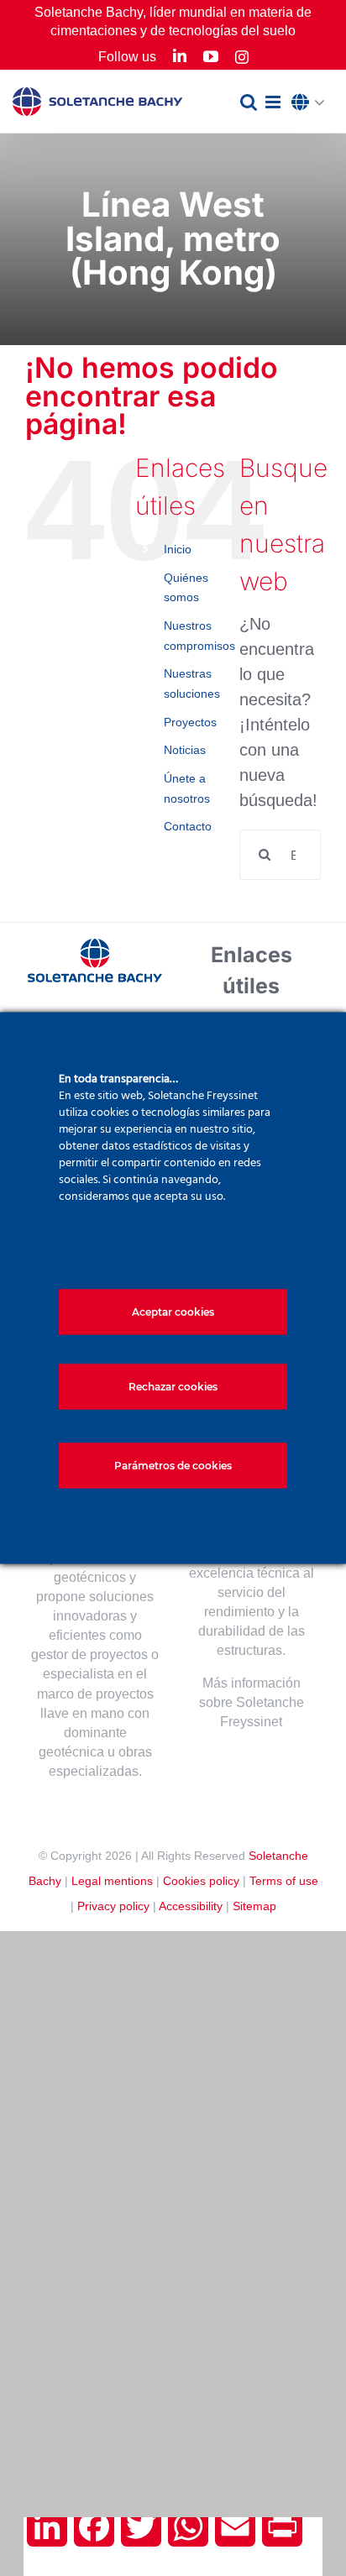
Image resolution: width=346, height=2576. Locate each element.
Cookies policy (201, 1881)
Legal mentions (112, 1881)
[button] (312, 103)
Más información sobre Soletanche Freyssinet (252, 1702)
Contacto (188, 826)
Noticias (185, 750)
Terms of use (284, 1881)
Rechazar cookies (173, 1387)
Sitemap (254, 1906)
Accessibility (191, 1906)
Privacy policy (113, 1906)
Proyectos (190, 722)
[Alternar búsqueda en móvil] (249, 102)
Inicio (178, 549)
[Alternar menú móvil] (274, 102)
